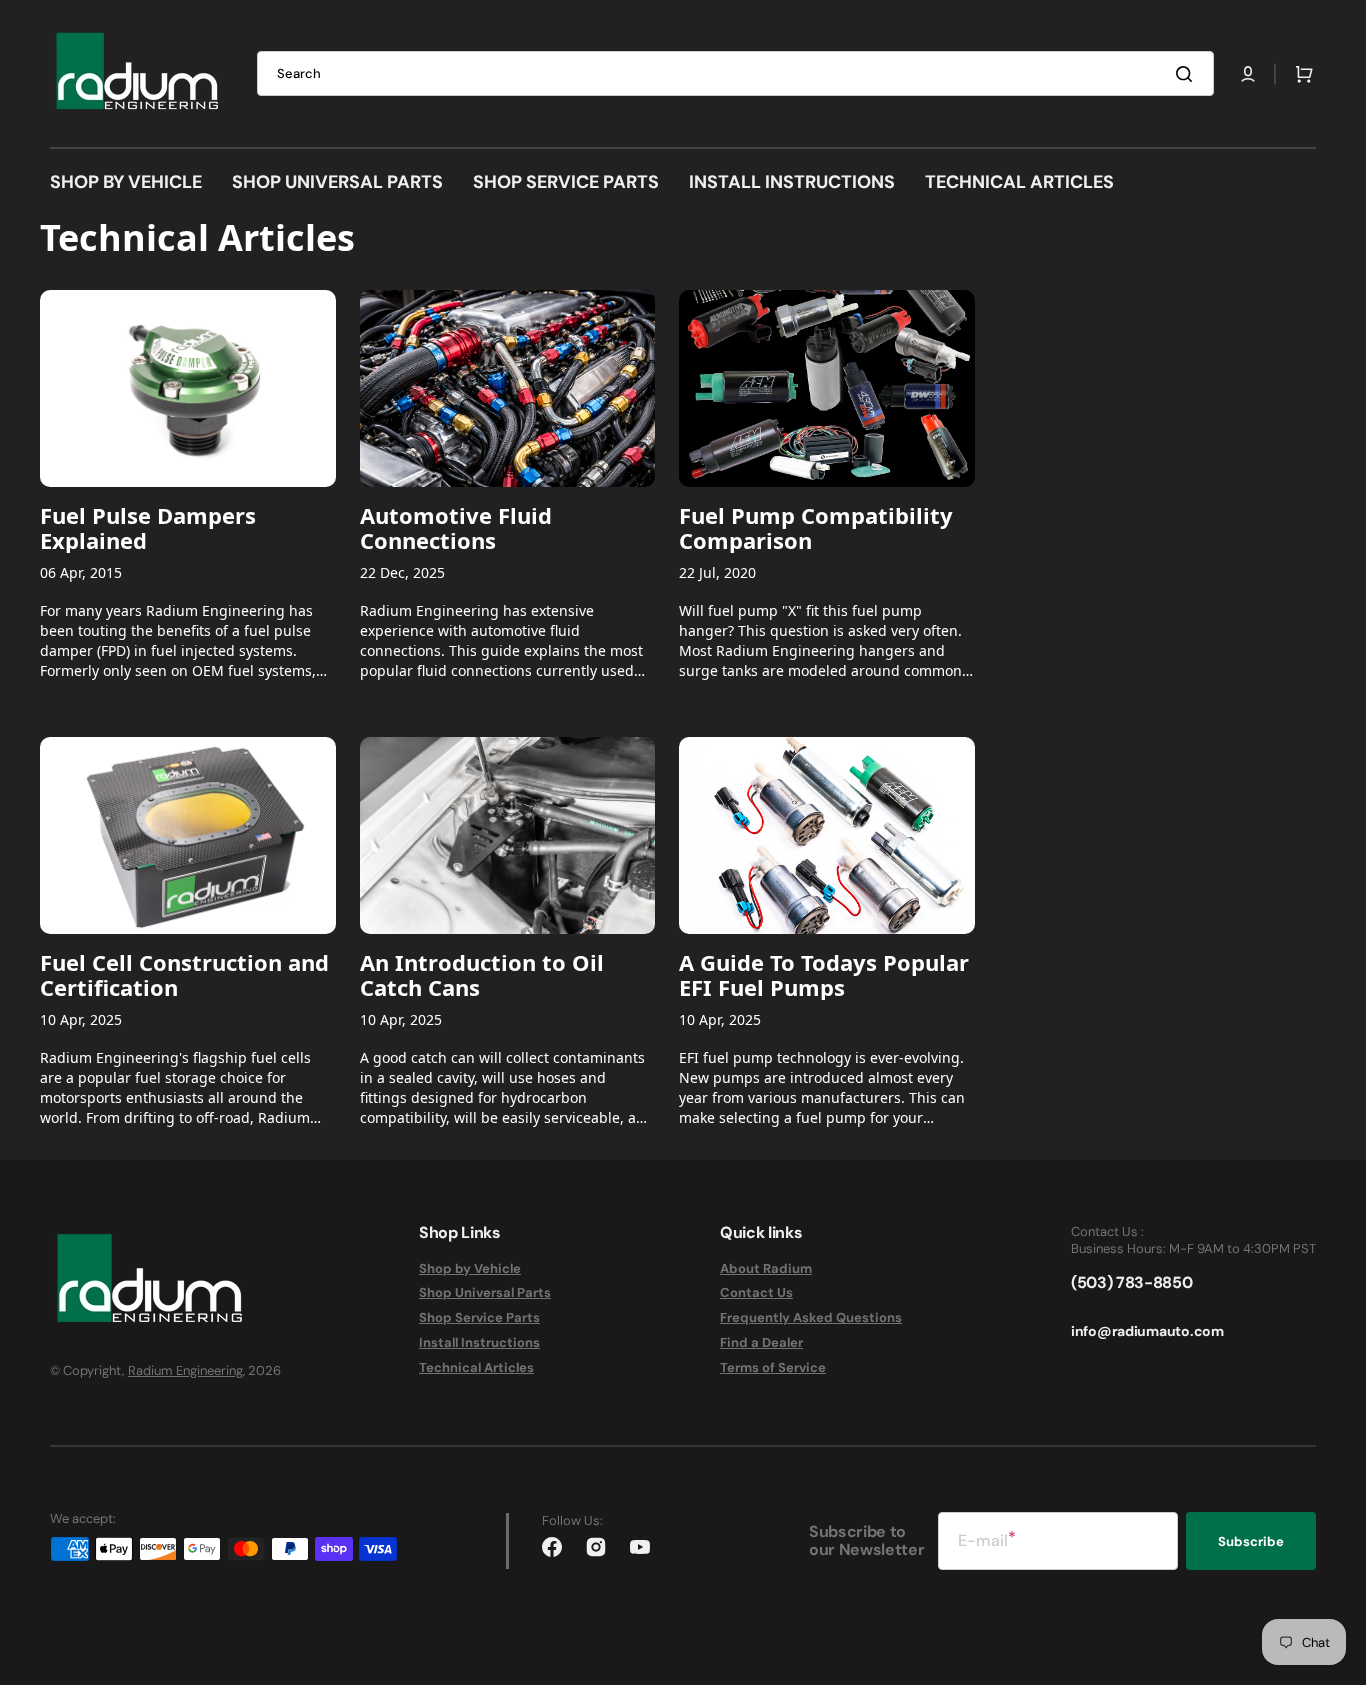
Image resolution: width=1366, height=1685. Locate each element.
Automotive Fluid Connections (456, 528)
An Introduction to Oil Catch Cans (482, 975)
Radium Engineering (185, 1370)
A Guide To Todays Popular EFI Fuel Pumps (824, 975)
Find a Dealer (761, 1342)
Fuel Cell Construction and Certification (184, 975)
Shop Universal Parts (485, 1292)
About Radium (766, 1269)
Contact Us (756, 1292)
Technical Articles (476, 1367)
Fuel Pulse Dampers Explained (148, 528)
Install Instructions (479, 1342)
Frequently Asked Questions (811, 1317)
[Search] (1188, 74)
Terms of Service (773, 1367)
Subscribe (1251, 1541)
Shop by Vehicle (470, 1269)
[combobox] (735, 73)
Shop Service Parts (479, 1317)
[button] (1248, 74)
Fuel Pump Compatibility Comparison (816, 528)
